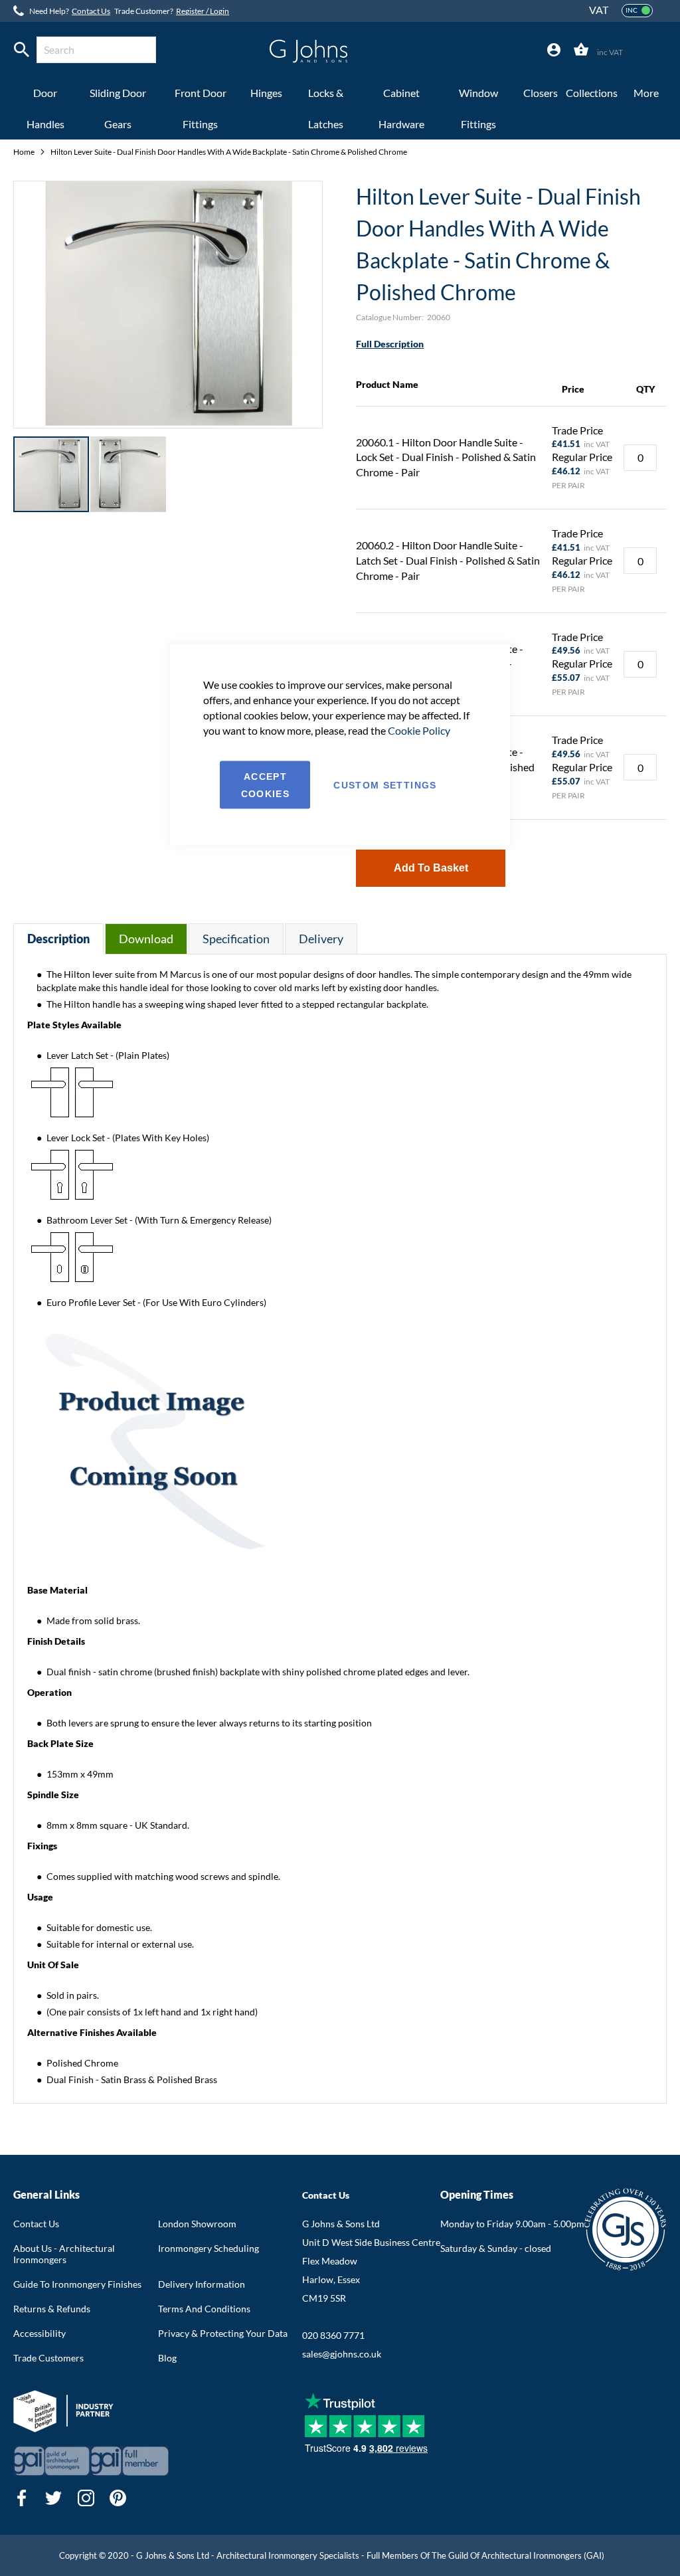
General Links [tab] (46, 2194)
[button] (128, 474)
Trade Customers (48, 2358)
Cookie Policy (419, 730)
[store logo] (308, 51)
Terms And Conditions (204, 2309)
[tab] (554, 50)
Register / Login (203, 11)
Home (25, 152)
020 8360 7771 (333, 2335)
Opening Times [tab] (477, 2194)
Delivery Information (202, 2284)
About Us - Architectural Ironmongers (64, 2254)
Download (146, 939)
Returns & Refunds (52, 2309)
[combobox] (96, 50)
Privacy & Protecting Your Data (223, 2333)
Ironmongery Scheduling (209, 2248)
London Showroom (197, 2224)
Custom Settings (385, 785)
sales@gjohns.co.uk (342, 2354)
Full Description (390, 344)
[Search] (22, 50)
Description (58, 939)
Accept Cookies (265, 785)
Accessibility (40, 2333)
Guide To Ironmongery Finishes (77, 2284)
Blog (167, 2358)
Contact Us (91, 11)
